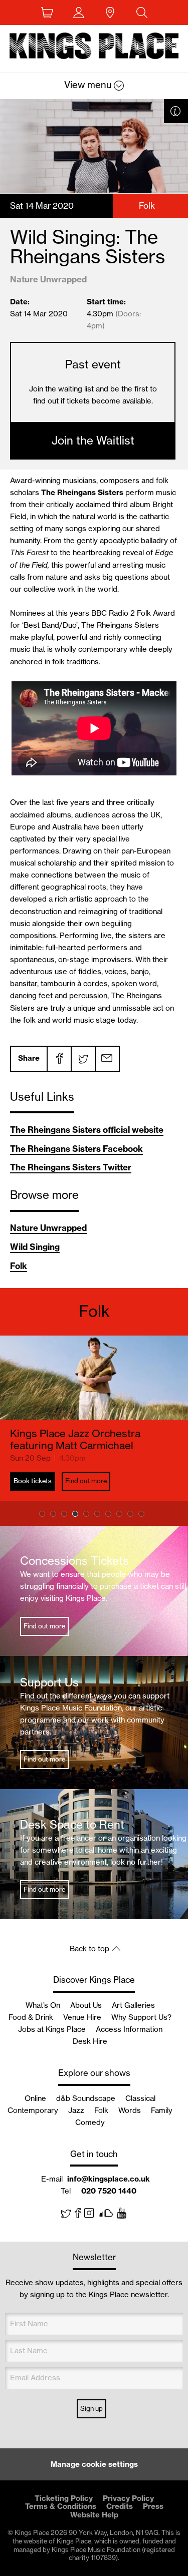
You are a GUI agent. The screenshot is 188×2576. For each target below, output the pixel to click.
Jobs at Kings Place (52, 2029)
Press (153, 2506)
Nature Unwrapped (48, 1228)
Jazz (76, 2110)
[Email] (107, 1059)
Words (130, 2110)
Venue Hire (82, 2017)
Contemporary (33, 2110)
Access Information (129, 2029)
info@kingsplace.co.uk (109, 2179)
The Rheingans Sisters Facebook (76, 1149)
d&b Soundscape (86, 2098)
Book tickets (33, 1481)
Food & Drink (31, 2017)
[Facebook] (59, 1059)
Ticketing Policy (64, 2498)
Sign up (91, 2408)
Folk (19, 1266)
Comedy (90, 2122)
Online (35, 2098)
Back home (94, 48)
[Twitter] (83, 1059)
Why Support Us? (141, 2017)
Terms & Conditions (61, 2506)
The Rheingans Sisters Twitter (71, 1167)
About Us (86, 2005)
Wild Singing (35, 1247)
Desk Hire (90, 2041)
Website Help (94, 2515)
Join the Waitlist (93, 441)
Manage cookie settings (94, 2464)
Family (162, 2110)
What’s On (43, 2005)
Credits (120, 2506)
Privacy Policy (128, 2498)
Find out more (86, 1481)
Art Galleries (133, 2005)
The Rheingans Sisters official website (87, 1130)
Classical (140, 2098)
